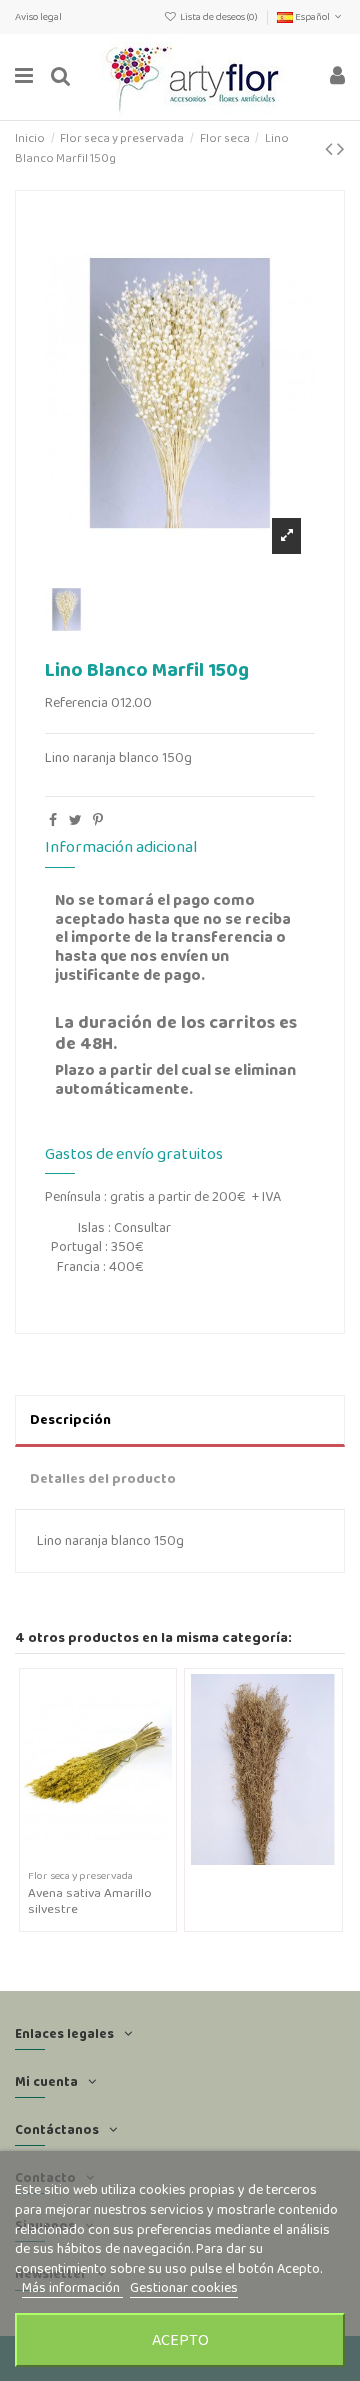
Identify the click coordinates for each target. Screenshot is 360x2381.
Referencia (76, 702)
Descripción (70, 1419)
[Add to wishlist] (84, 1858)
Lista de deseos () (219, 16)
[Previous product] (331, 148)
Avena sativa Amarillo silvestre (90, 1900)
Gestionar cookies (184, 2287)
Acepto (180, 2339)
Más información (72, 2287)
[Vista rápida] (112, 1858)
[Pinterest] (98, 820)
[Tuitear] (75, 820)
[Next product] (341, 148)
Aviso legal (38, 16)
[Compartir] (53, 820)
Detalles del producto (103, 1478)
